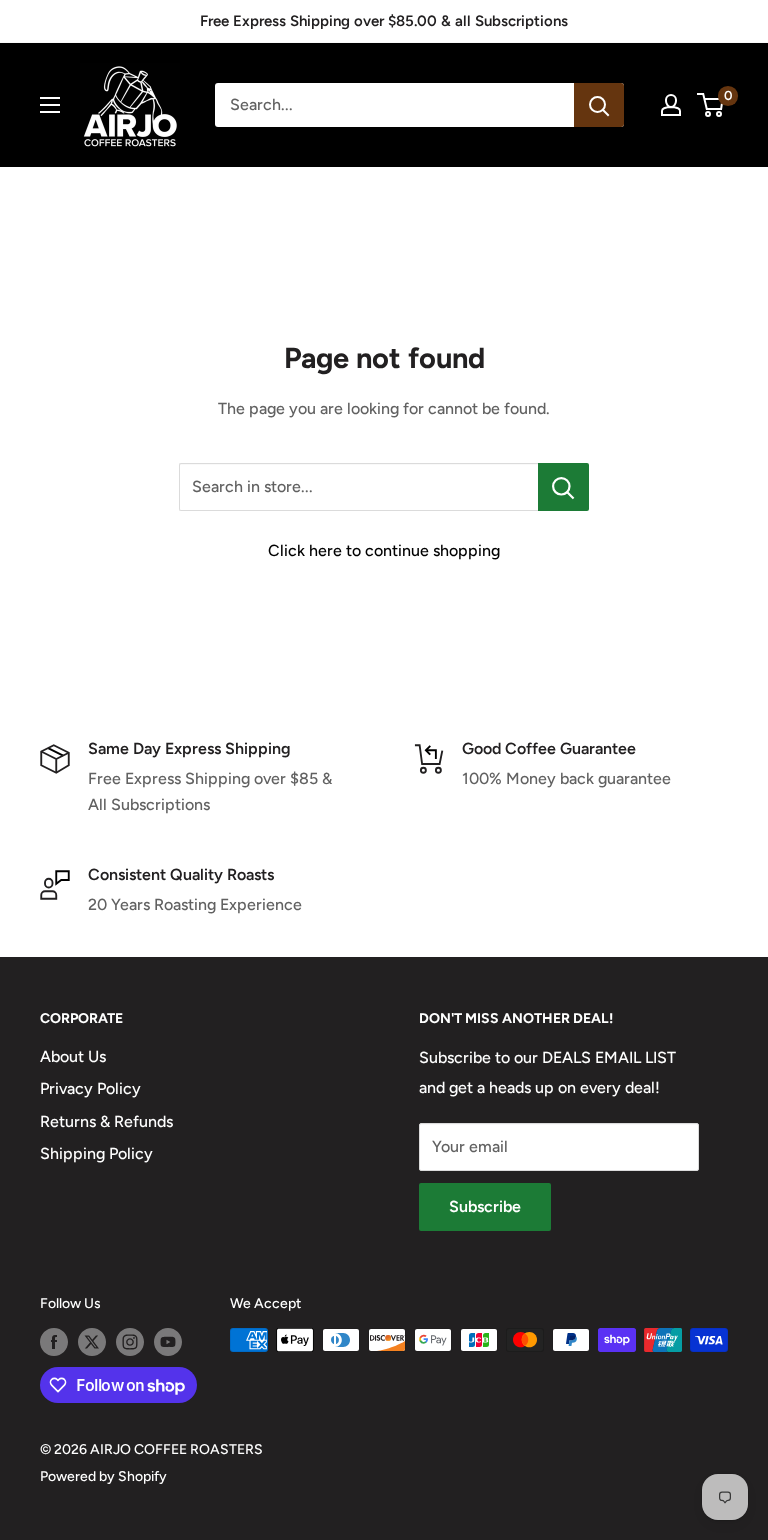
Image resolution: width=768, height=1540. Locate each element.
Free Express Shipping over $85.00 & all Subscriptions (384, 21)
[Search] (599, 105)
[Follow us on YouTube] (168, 1342)
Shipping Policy (96, 1153)
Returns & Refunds (106, 1121)
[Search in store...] (563, 487)
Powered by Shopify (103, 1476)
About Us (73, 1056)
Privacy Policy (90, 1088)
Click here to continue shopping (384, 550)
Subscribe (485, 1206)
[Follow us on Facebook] (54, 1342)
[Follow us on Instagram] (130, 1342)
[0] (711, 105)
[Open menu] (50, 105)
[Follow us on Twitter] (92, 1342)
